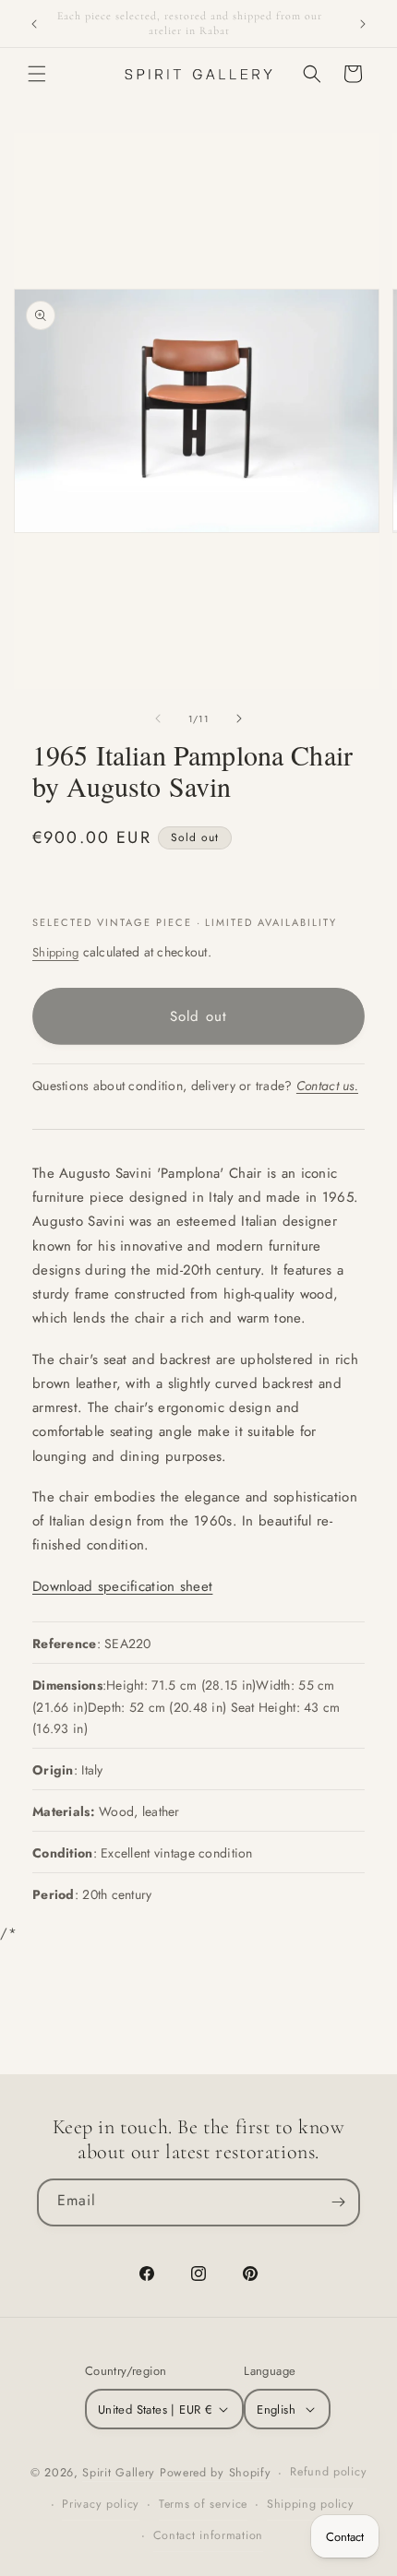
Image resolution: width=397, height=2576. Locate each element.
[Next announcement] (363, 24)
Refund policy (328, 2472)
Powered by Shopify (216, 2473)
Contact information (208, 2535)
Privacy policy (101, 2504)
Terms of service (203, 2504)
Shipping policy (311, 2504)
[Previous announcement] (34, 24)
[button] (37, 74)
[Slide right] (239, 718)
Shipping (55, 952)
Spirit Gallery (121, 2473)
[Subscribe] (338, 2202)
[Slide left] (158, 718)
